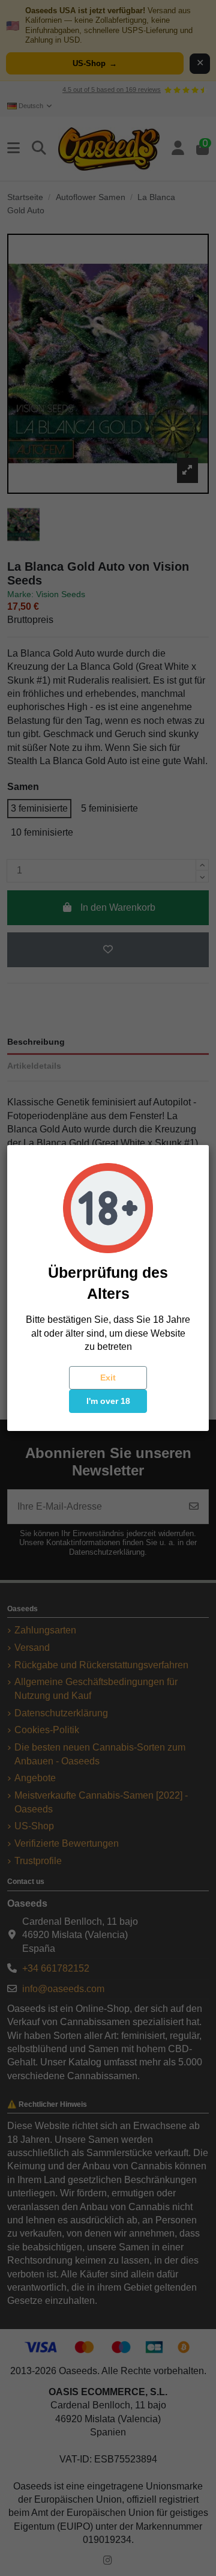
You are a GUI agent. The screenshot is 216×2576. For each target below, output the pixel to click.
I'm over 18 (108, 1401)
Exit (108, 1378)
